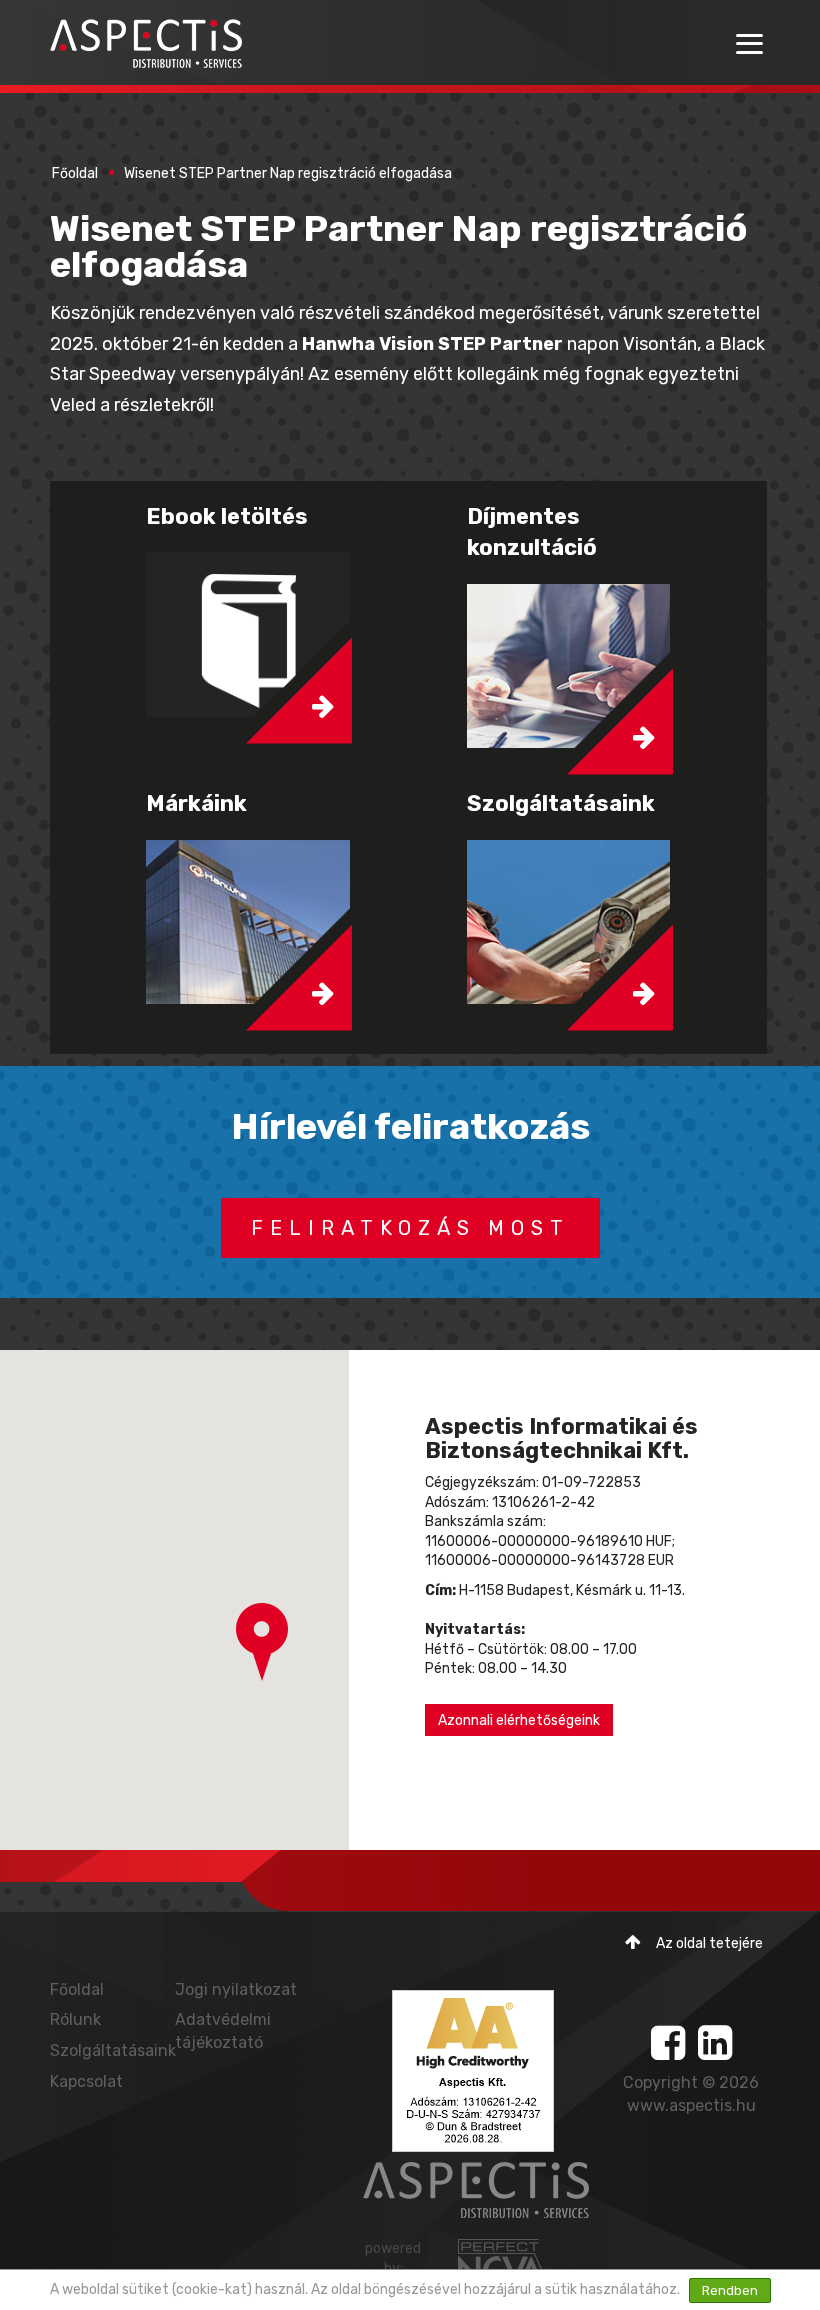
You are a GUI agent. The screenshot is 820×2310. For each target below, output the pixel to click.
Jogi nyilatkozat (236, 1989)
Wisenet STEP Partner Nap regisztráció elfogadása (288, 173)
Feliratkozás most (410, 1228)
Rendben (730, 2290)
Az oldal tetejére (709, 1943)
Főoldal (75, 173)
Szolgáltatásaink (113, 2050)
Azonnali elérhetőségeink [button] (519, 1720)
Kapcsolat (86, 2081)
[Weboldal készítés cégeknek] (503, 2261)
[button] (262, 1642)
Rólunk (75, 2019)
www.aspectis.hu (691, 2105)
